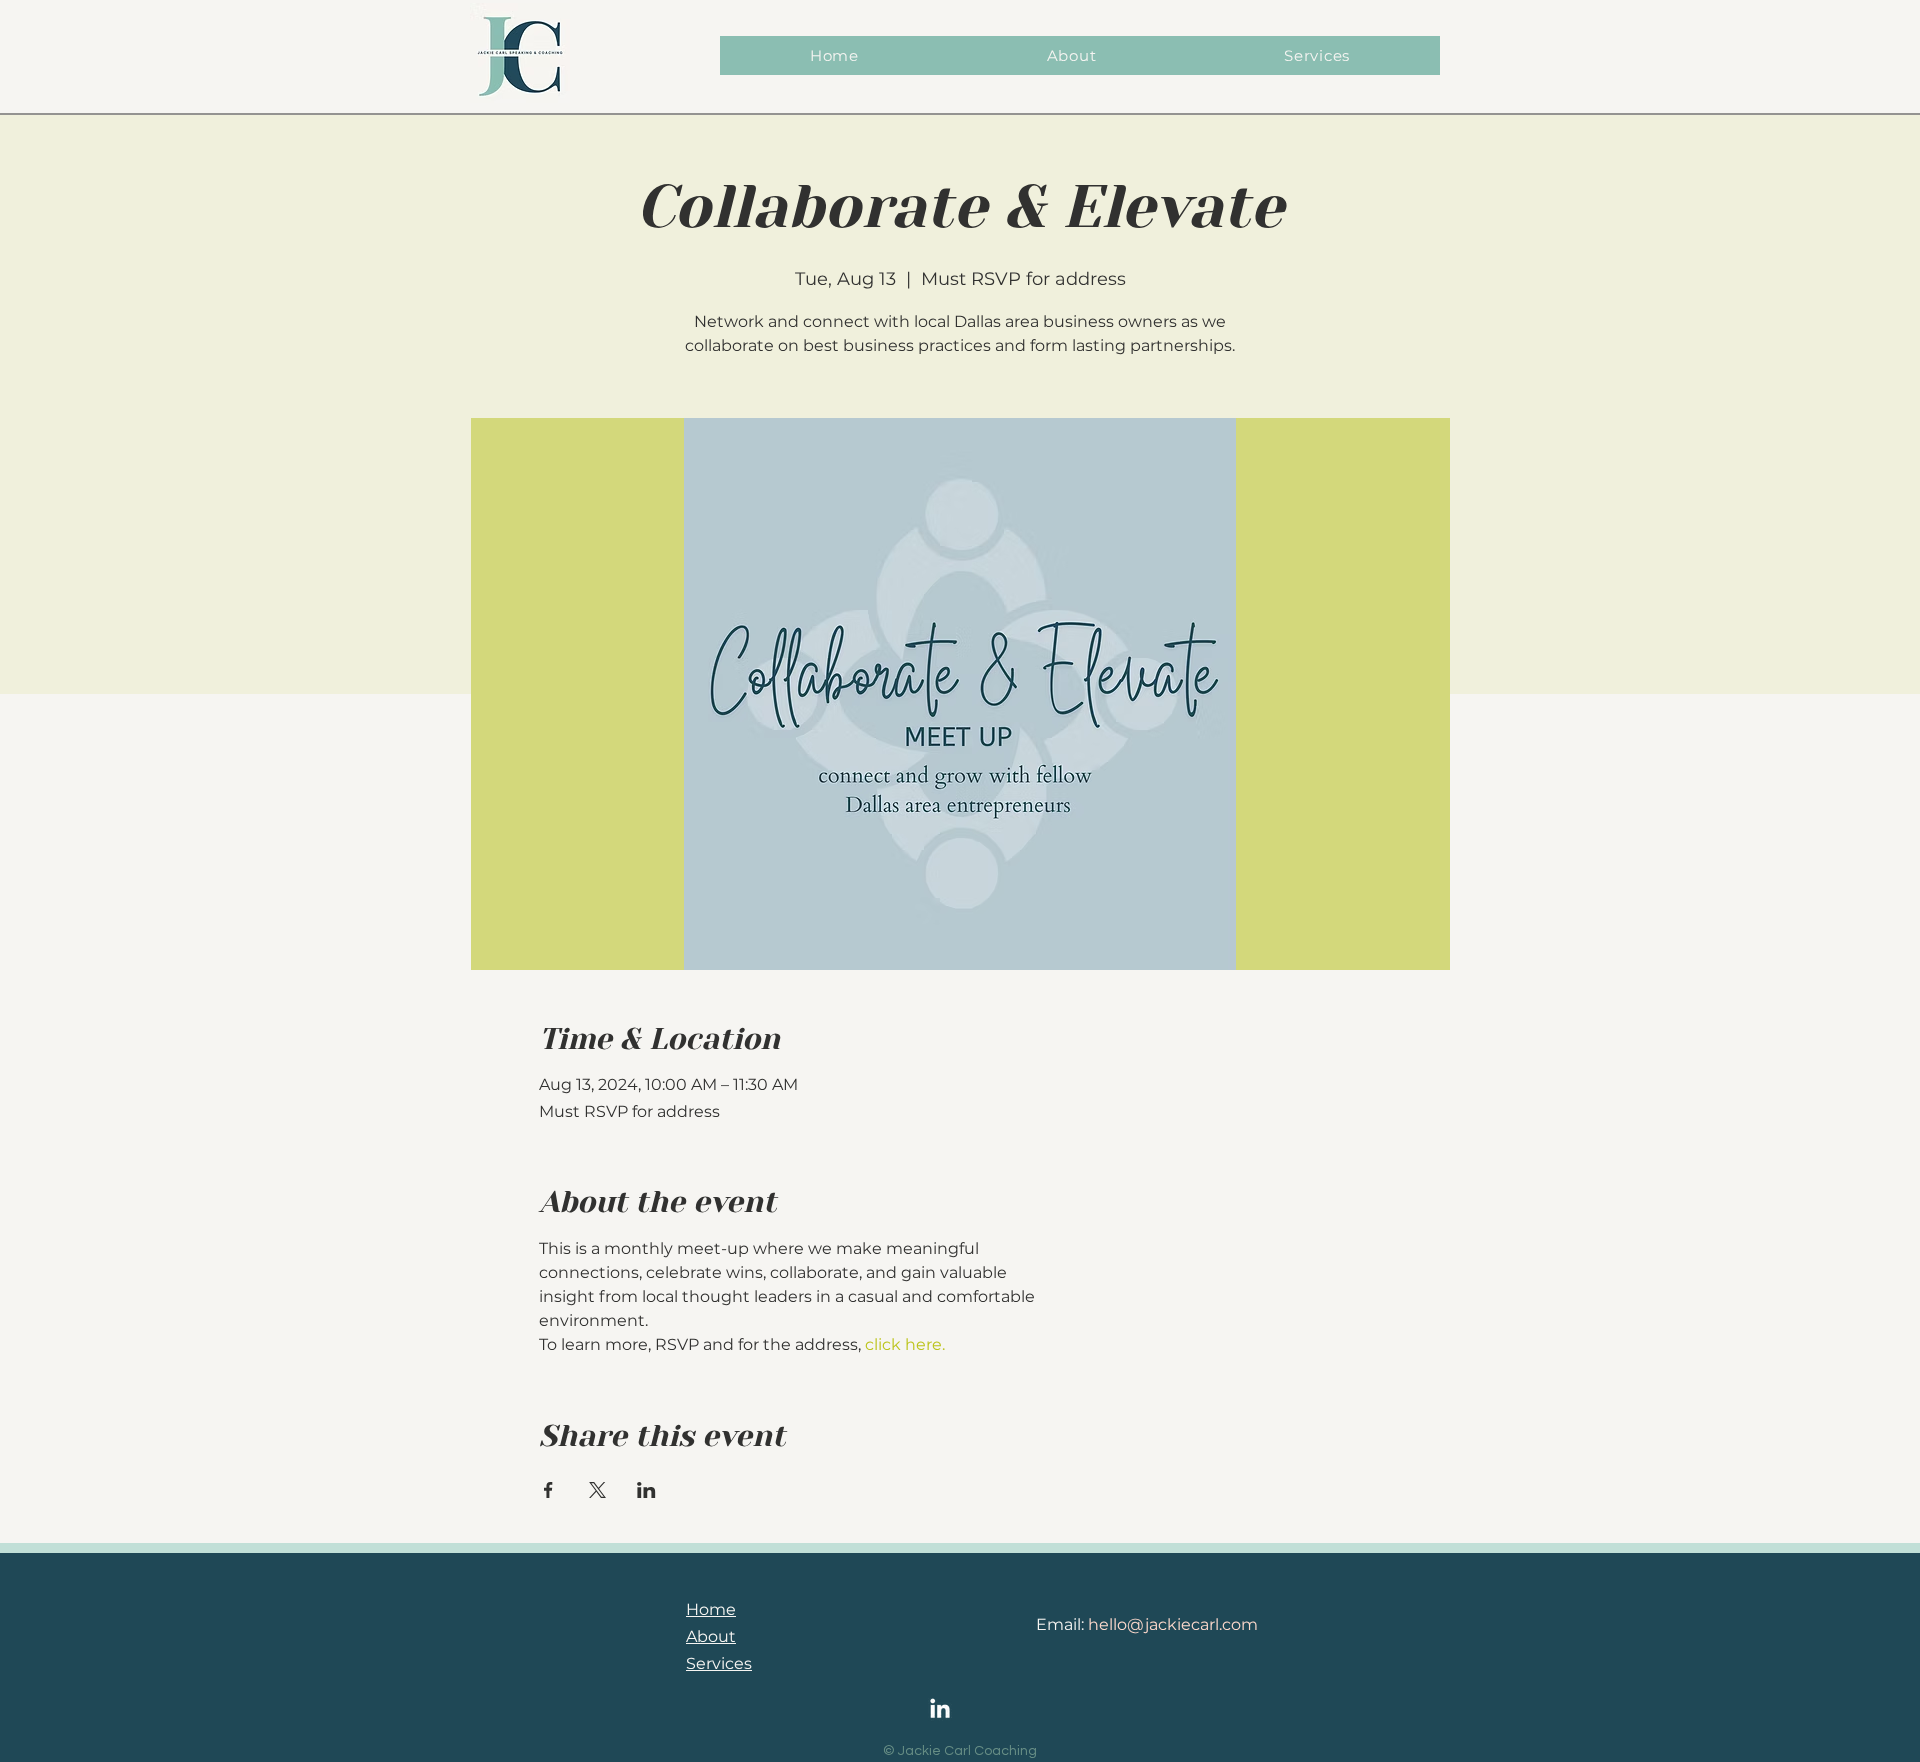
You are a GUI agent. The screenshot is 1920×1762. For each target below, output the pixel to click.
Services (719, 1663)
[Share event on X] (597, 1490)
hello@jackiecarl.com (1173, 1624)
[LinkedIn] (940, 1710)
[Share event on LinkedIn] (646, 1490)
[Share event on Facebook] (548, 1490)
